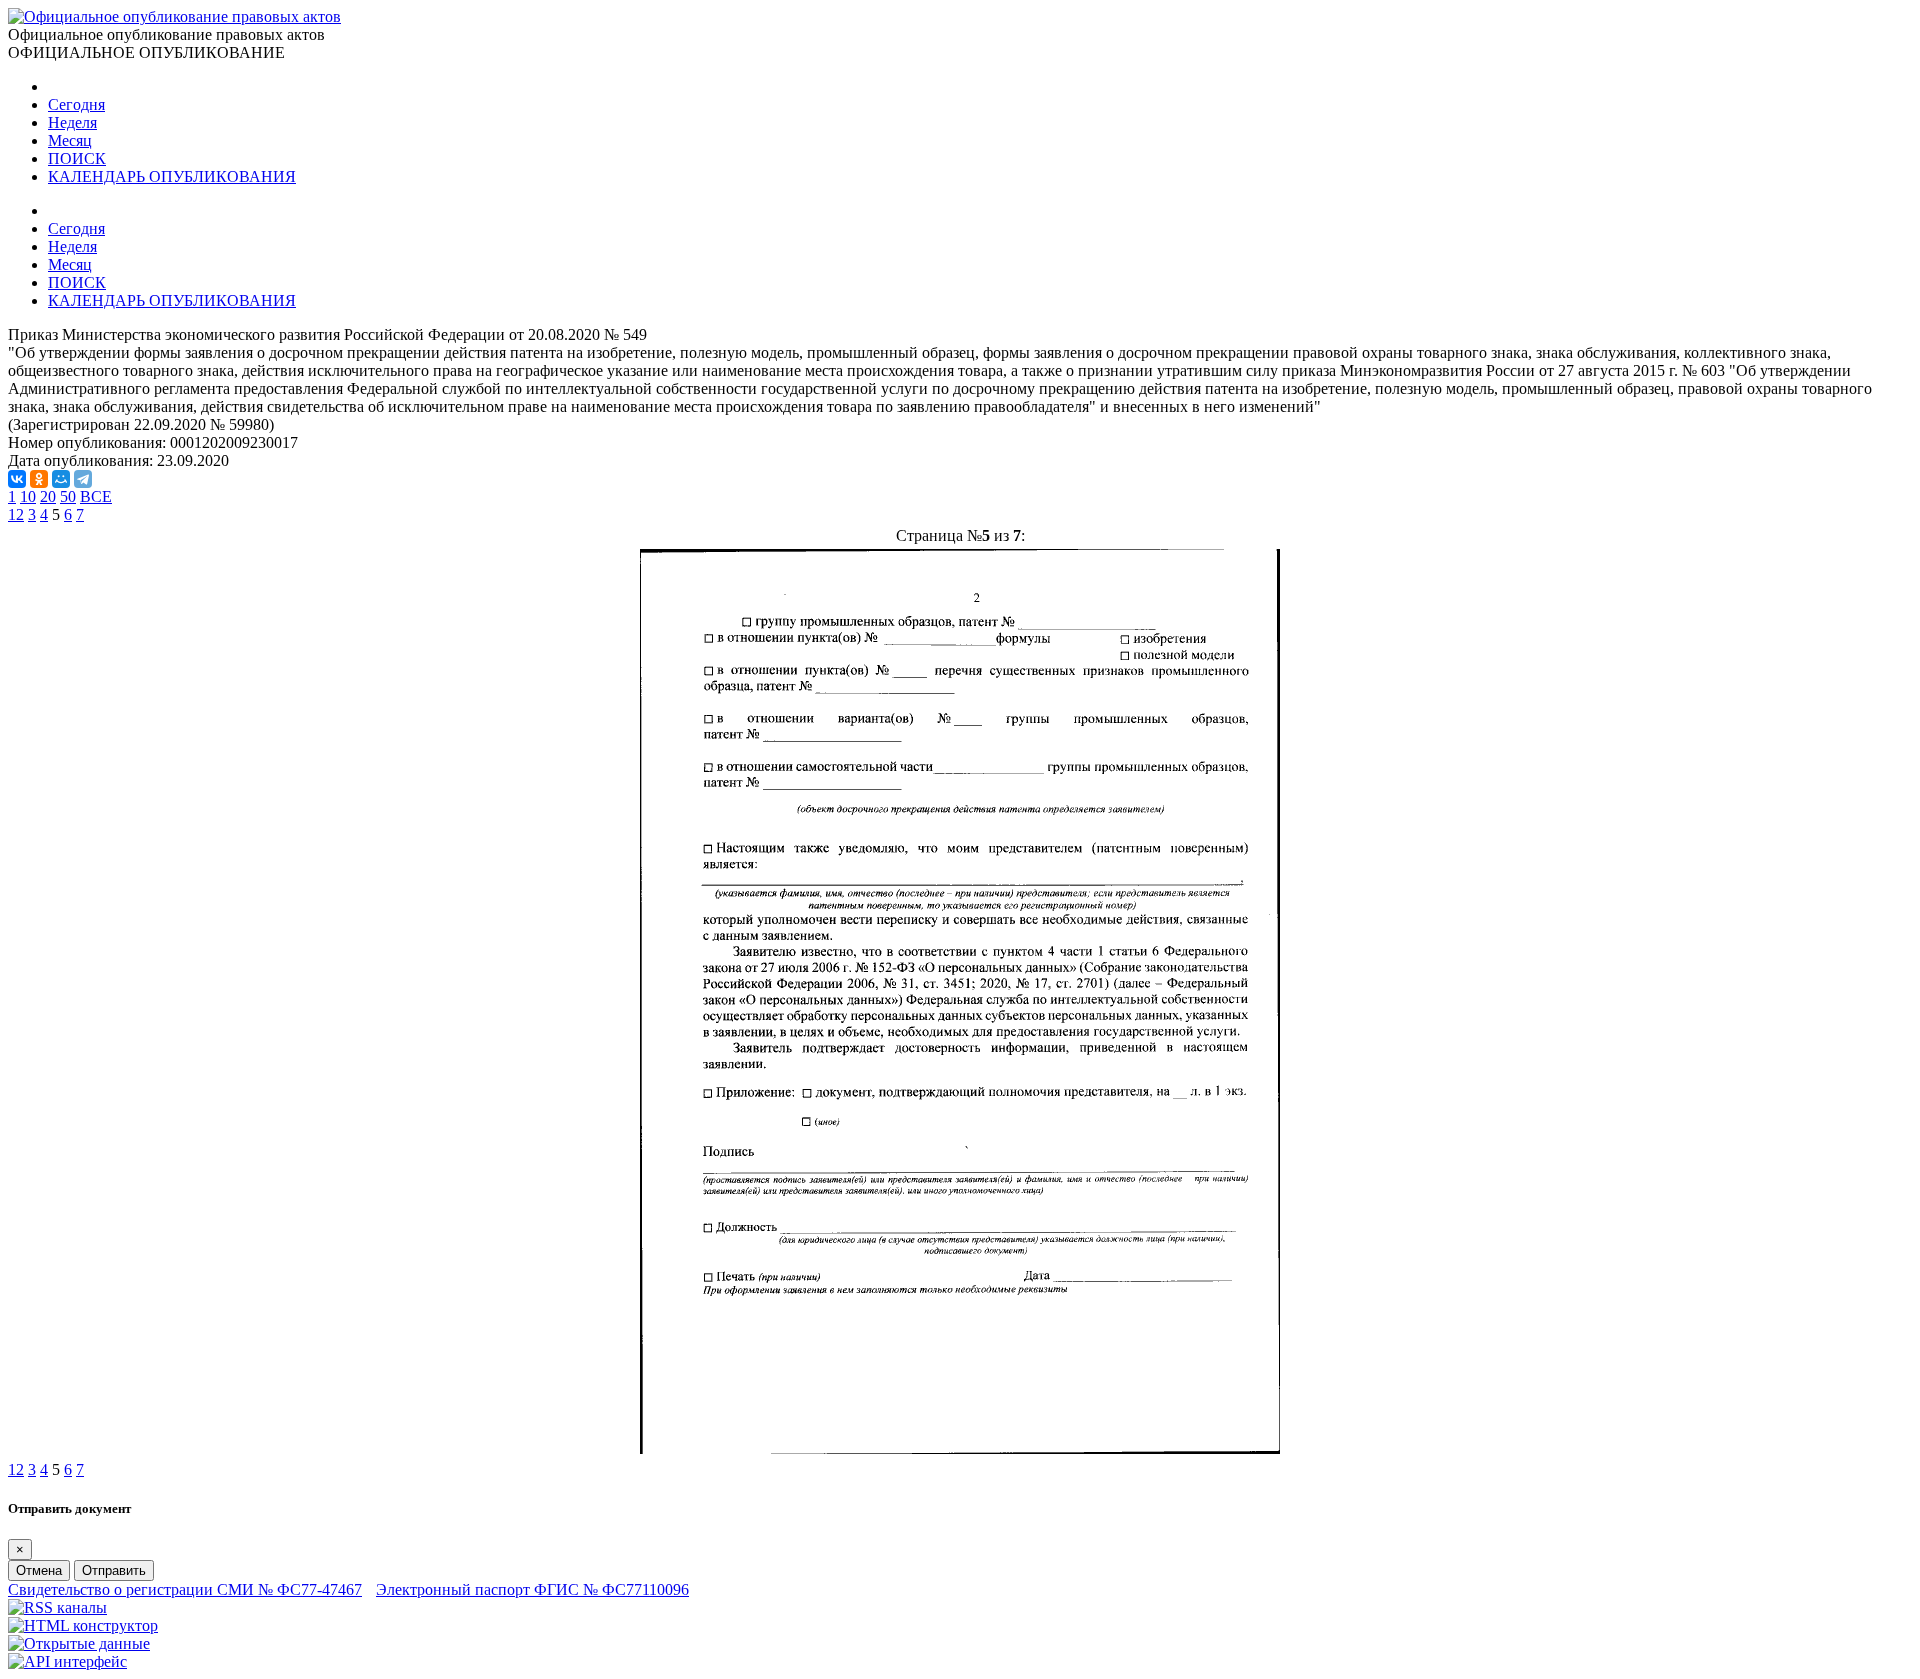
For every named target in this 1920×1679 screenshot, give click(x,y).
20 (48, 496)
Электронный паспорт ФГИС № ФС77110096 (532, 1589)
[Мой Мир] (61, 479)
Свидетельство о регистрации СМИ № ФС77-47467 (185, 1589)
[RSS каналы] (57, 1607)
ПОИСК (77, 158)
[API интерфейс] (67, 1661)
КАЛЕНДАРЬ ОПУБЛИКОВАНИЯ (172, 176)
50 (68, 496)
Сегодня (76, 104)
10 (28, 496)
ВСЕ (96, 496)
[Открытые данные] (79, 1643)
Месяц (70, 140)
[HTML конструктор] (83, 1625)
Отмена (39, 1570)
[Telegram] (83, 479)
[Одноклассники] (39, 479)
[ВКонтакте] (17, 479)
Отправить (114, 1570)
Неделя (72, 122)
